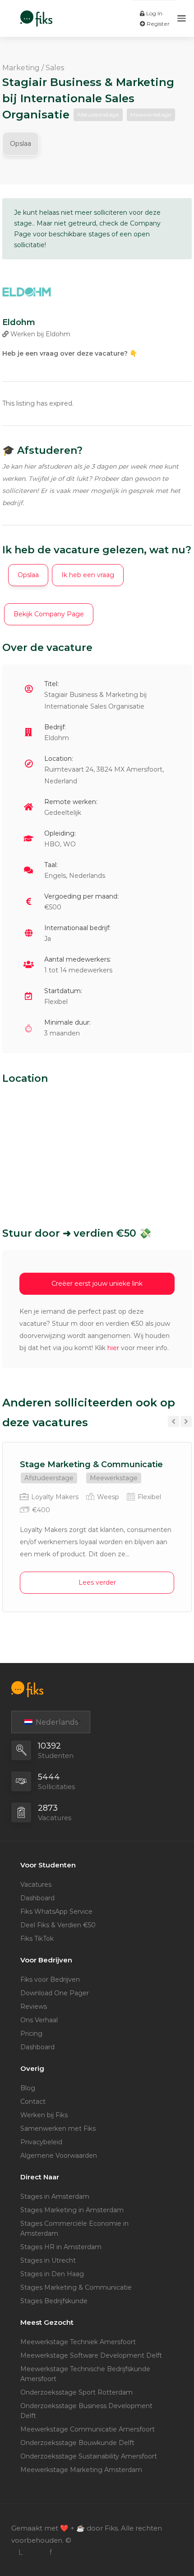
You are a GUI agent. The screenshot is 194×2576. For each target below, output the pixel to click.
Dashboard (37, 1898)
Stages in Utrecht (48, 2260)
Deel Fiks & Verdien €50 (58, 1925)
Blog (28, 2088)
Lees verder (97, 1582)
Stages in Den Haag (52, 2274)
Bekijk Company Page (49, 614)
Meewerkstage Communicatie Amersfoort (88, 2429)
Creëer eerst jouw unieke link (97, 1283)
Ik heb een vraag (88, 575)
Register (157, 24)
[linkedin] (21, 2552)
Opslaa (21, 144)
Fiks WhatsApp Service (56, 1912)
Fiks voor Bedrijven (50, 1979)
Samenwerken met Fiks (58, 2129)
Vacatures (36, 1885)
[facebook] (50, 2552)
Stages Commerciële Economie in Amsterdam (74, 2228)
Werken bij (39, 334)
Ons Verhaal (39, 2020)
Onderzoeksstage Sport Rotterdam (76, 2392)
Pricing (31, 2034)
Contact (33, 2101)
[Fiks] (36, 14)
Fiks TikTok (37, 1939)
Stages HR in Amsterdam (61, 2247)
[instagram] (35, 2552)
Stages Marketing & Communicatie (76, 2287)
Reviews (34, 2007)
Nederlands (56, 1722)
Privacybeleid (41, 2142)
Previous (173, 1421)
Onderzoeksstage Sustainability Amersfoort (89, 2456)
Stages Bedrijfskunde (54, 2301)
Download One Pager (55, 1993)
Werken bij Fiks (44, 2115)
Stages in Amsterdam (55, 2196)
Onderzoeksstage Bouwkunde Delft (77, 2443)
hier (113, 1348)
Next (186, 1421)
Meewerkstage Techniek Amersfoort (78, 2342)
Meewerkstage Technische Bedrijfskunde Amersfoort (85, 2374)
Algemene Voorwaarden (59, 2156)
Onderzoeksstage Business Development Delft (86, 2411)
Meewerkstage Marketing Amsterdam (81, 2470)
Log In (154, 13)
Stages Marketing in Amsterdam (72, 2210)
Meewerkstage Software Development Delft (91, 2355)
